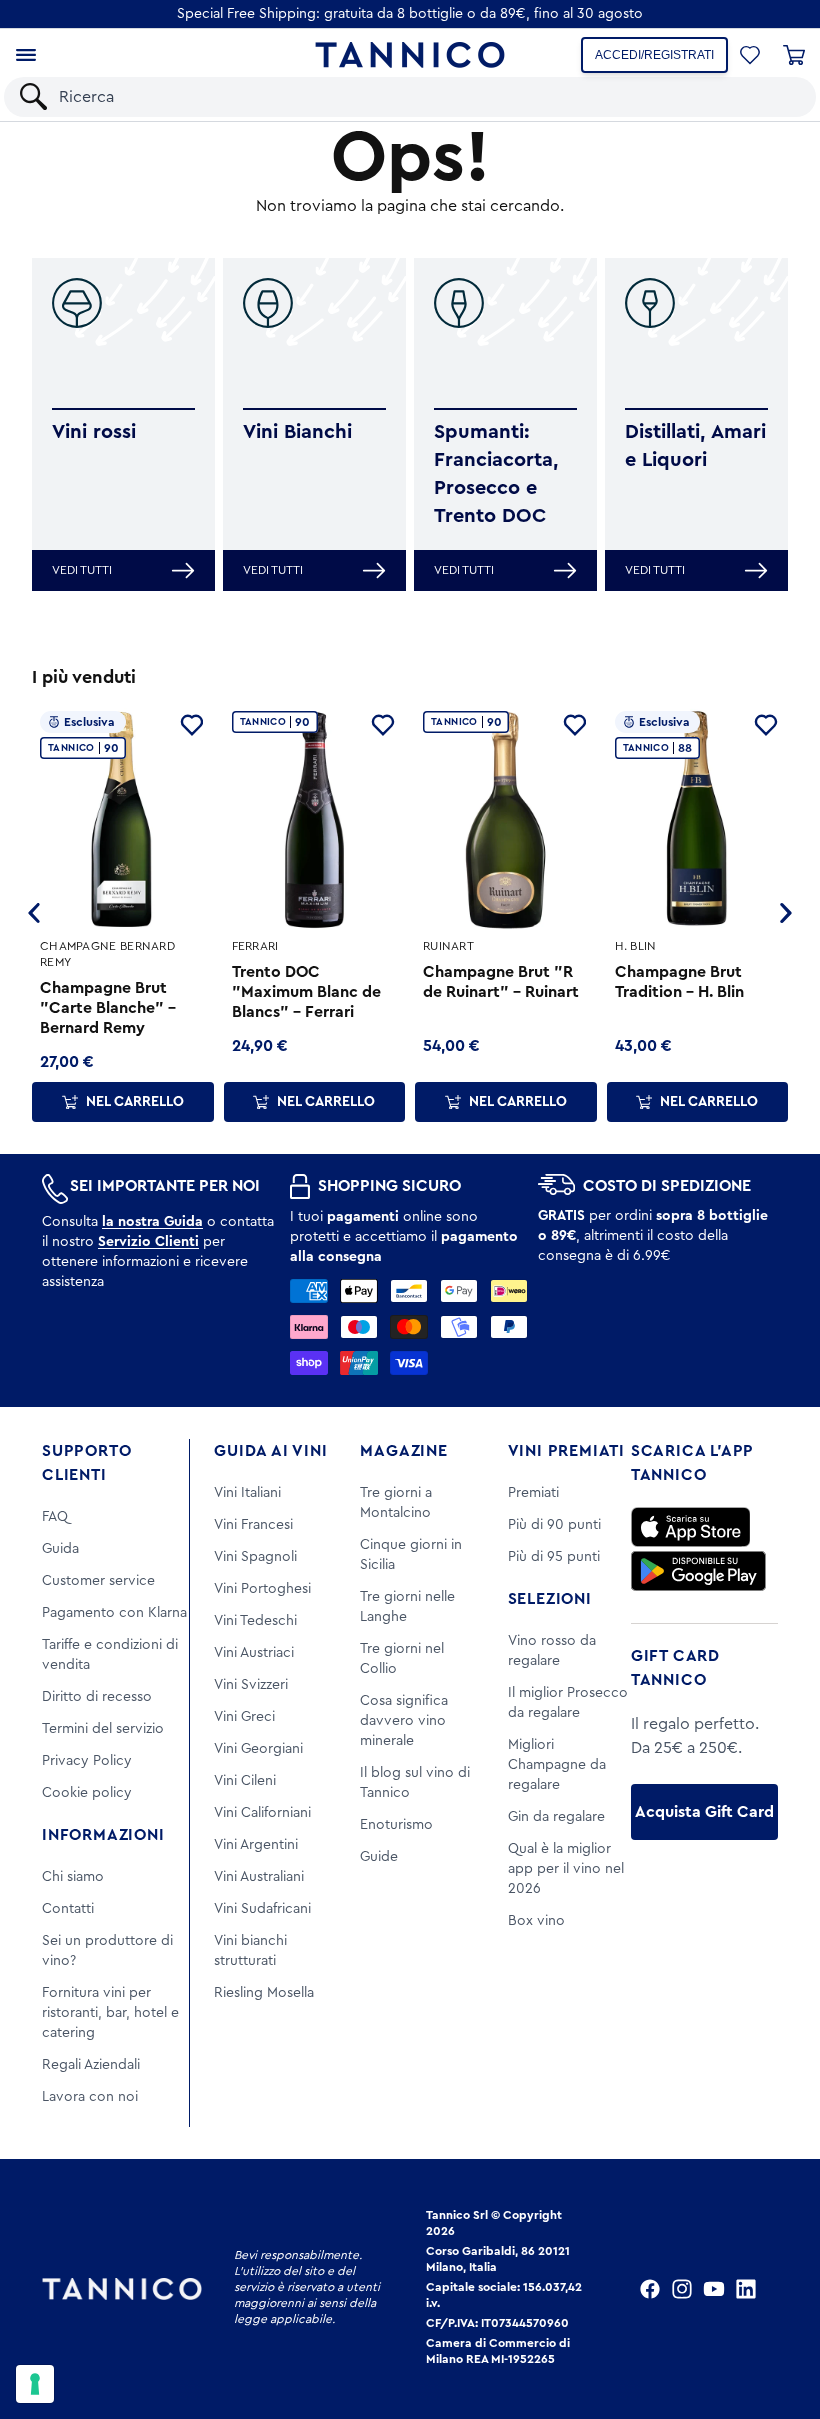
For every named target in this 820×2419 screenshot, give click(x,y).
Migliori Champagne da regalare (557, 1765)
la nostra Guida (152, 1222)
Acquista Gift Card (704, 1812)
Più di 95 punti (554, 1557)
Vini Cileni (245, 1781)
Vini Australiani (259, 1877)
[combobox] (427, 97)
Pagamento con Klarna (114, 1613)
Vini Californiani (262, 1813)
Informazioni (103, 1835)
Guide (379, 1857)
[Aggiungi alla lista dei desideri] (192, 725)
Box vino (536, 1921)
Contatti (68, 1909)
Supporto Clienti (86, 1463)
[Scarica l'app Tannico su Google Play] (698, 1571)
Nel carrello (135, 1102)
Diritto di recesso (97, 1697)
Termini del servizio (103, 1729)
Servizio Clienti (148, 1242)
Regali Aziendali (91, 2065)
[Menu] (26, 55)
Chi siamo (73, 1877)
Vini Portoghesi (262, 1589)
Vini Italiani (247, 1493)
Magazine (403, 1451)
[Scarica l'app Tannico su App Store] (691, 1527)
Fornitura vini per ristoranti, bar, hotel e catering (110, 2013)
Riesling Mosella (264, 1993)
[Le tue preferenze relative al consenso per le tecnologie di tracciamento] (35, 2384)
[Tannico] (410, 55)
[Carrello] (794, 55)
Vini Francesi (253, 1525)
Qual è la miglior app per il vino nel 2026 (566, 1869)
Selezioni (550, 1599)
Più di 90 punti (554, 1525)
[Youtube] (714, 2289)
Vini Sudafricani (262, 1909)
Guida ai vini (270, 1451)
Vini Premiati (566, 1451)
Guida (60, 1549)
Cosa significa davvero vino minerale (404, 1721)
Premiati (533, 1493)
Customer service (98, 1581)
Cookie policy (87, 1793)
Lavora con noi (90, 2097)
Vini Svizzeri (251, 1685)
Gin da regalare (556, 1817)
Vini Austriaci (254, 1653)
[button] (750, 55)
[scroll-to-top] (778, 2321)
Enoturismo (396, 1825)
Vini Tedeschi (255, 1621)
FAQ (55, 1517)
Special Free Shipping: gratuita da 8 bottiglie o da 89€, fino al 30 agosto (410, 14)
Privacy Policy (87, 1761)
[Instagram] (682, 2289)
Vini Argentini (256, 1845)
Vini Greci (244, 1717)
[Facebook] (650, 2289)
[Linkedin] (746, 2289)
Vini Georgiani (258, 1749)
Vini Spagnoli (255, 1557)
